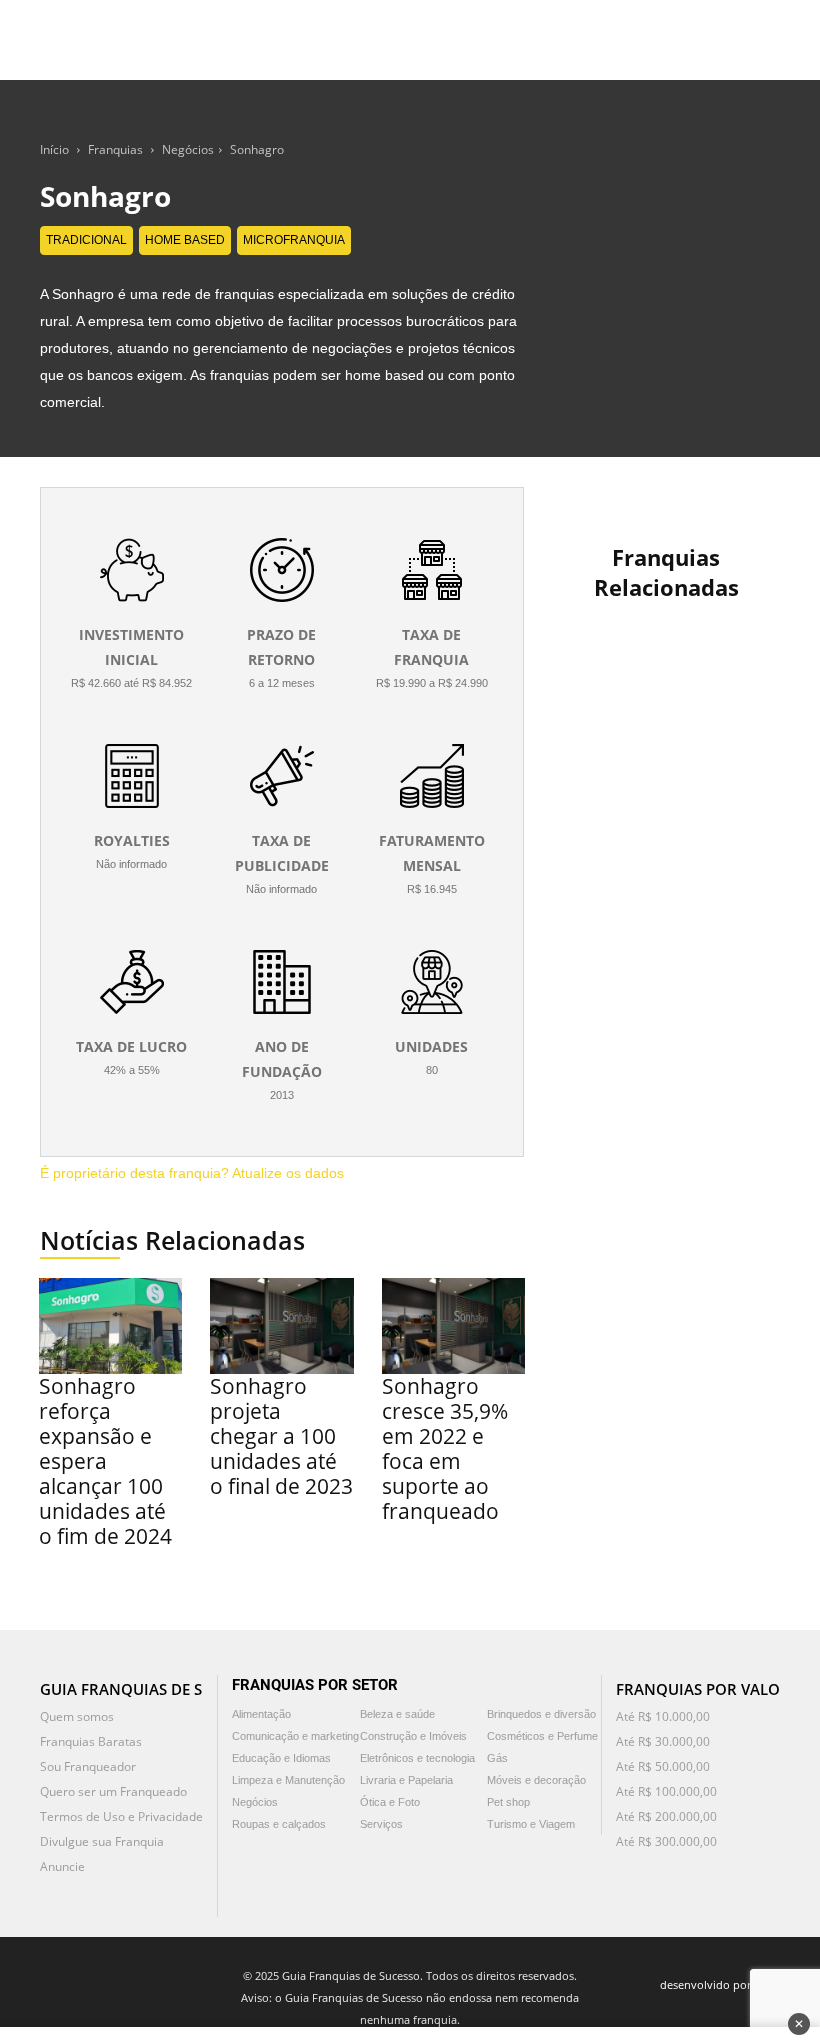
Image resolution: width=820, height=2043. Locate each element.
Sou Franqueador (88, 1766)
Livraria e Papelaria (406, 1780)
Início (54, 149)
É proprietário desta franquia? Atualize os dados (192, 1173)
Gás (497, 1758)
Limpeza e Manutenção (288, 1780)
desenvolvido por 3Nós (720, 1984)
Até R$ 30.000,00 (663, 1741)
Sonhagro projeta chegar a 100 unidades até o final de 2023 (281, 1436)
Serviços (381, 1824)
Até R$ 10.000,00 (663, 1716)
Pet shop (508, 1802)
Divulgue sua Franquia (102, 1841)
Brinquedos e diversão (541, 1714)
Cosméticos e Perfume (542, 1736)
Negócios (188, 149)
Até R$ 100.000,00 (666, 1791)
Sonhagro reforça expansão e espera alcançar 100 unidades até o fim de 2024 (105, 1461)
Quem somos (77, 1716)
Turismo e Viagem (531, 1824)
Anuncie (62, 1866)
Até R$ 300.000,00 (666, 1841)
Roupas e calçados (279, 1824)
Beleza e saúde (397, 1714)
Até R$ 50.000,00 (663, 1766)
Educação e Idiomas (281, 1758)
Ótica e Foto (390, 1802)
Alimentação (261, 1714)
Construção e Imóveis (413, 1736)
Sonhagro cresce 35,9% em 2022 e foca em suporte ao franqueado (445, 1448)
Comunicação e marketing (295, 1736)
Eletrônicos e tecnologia (417, 1758)
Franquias (115, 149)
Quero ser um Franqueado (113, 1791)
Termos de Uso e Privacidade (121, 1816)
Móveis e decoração (536, 1780)
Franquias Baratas (91, 1741)
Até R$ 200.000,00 (666, 1816)
